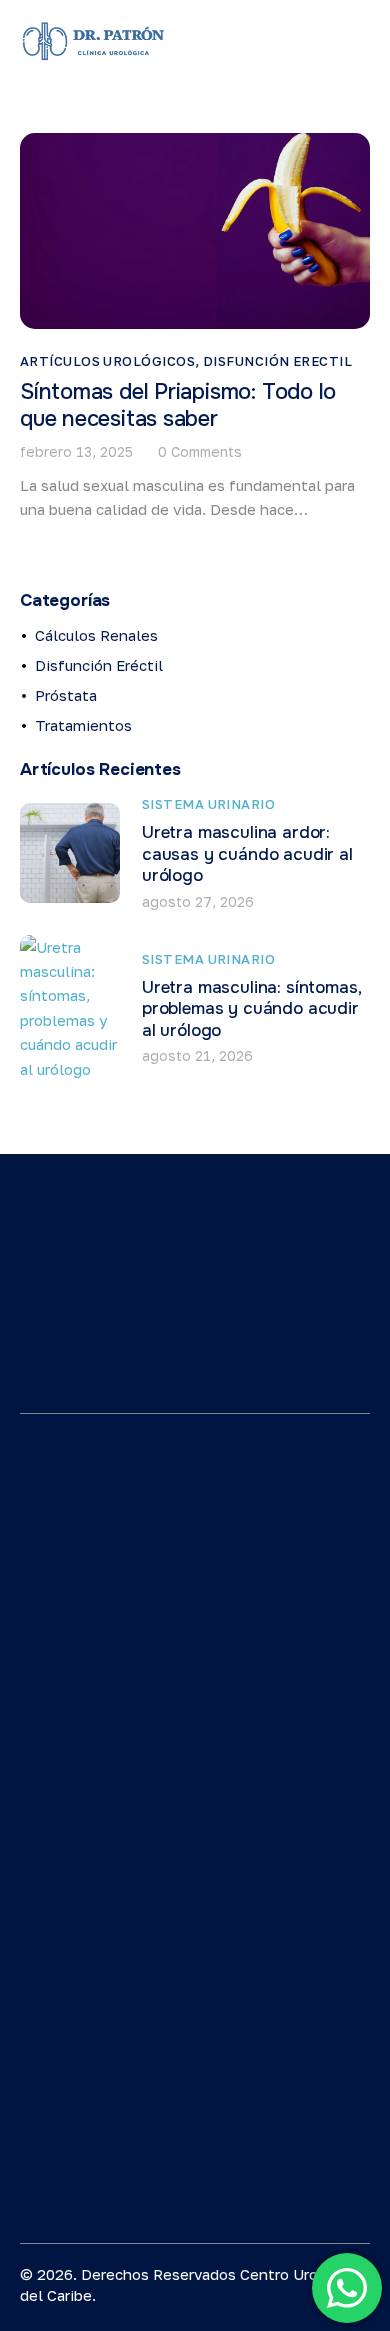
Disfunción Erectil (277, 361)
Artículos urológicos (107, 361)
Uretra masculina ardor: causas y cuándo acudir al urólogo (247, 854)
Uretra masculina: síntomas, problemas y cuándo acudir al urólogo (251, 1009)
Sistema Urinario (208, 804)
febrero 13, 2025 (76, 451)
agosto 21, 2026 (197, 1055)
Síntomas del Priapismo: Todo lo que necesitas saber (178, 405)
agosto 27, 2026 (198, 901)
